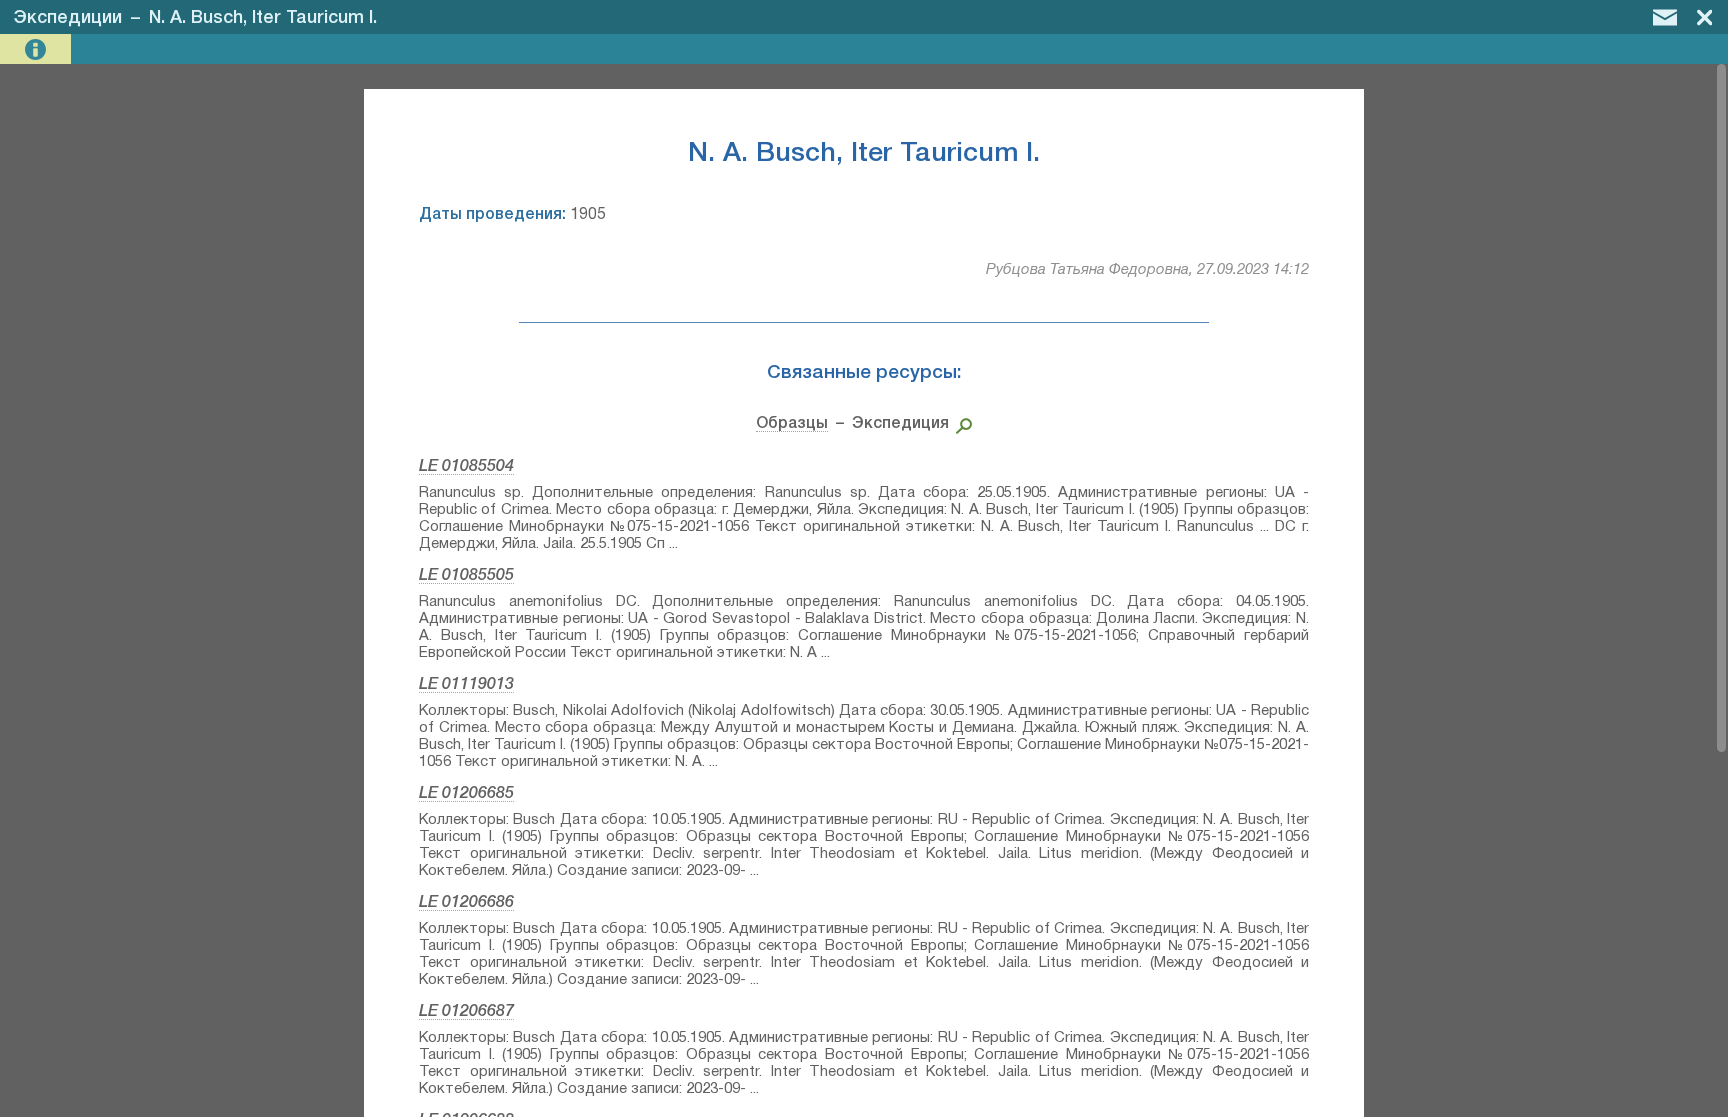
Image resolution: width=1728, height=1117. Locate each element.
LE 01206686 (466, 903)
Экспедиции (68, 18)
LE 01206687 (466, 1012)
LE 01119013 (466, 685)
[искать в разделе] (960, 424)
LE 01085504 (466, 467)
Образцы (792, 424)
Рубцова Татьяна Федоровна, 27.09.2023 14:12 (1147, 270)
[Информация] (37, 49)
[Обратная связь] (1665, 17)
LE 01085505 (466, 576)
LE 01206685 (466, 794)
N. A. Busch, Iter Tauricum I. (263, 18)
